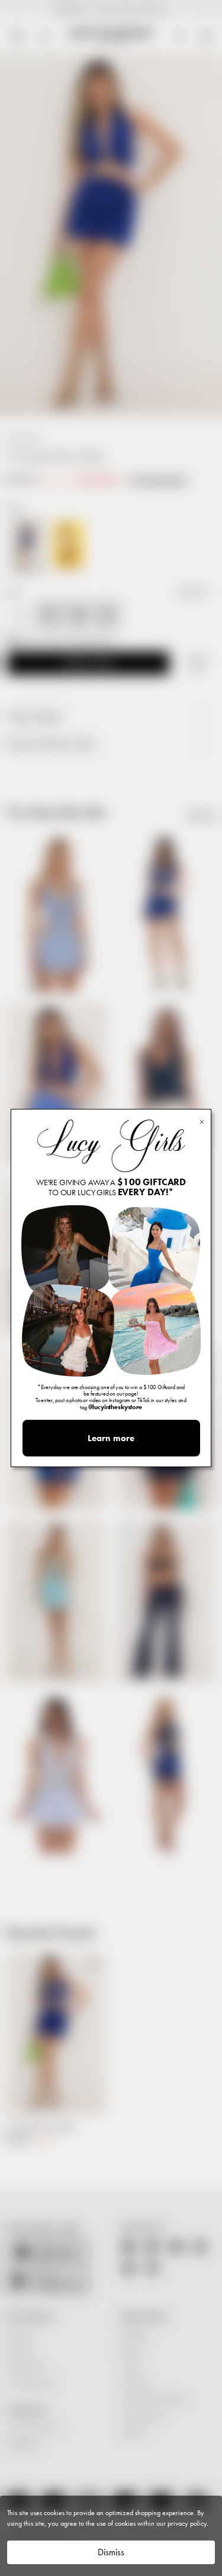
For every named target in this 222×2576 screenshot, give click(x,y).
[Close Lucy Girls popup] (202, 1121)
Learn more (111, 1438)
